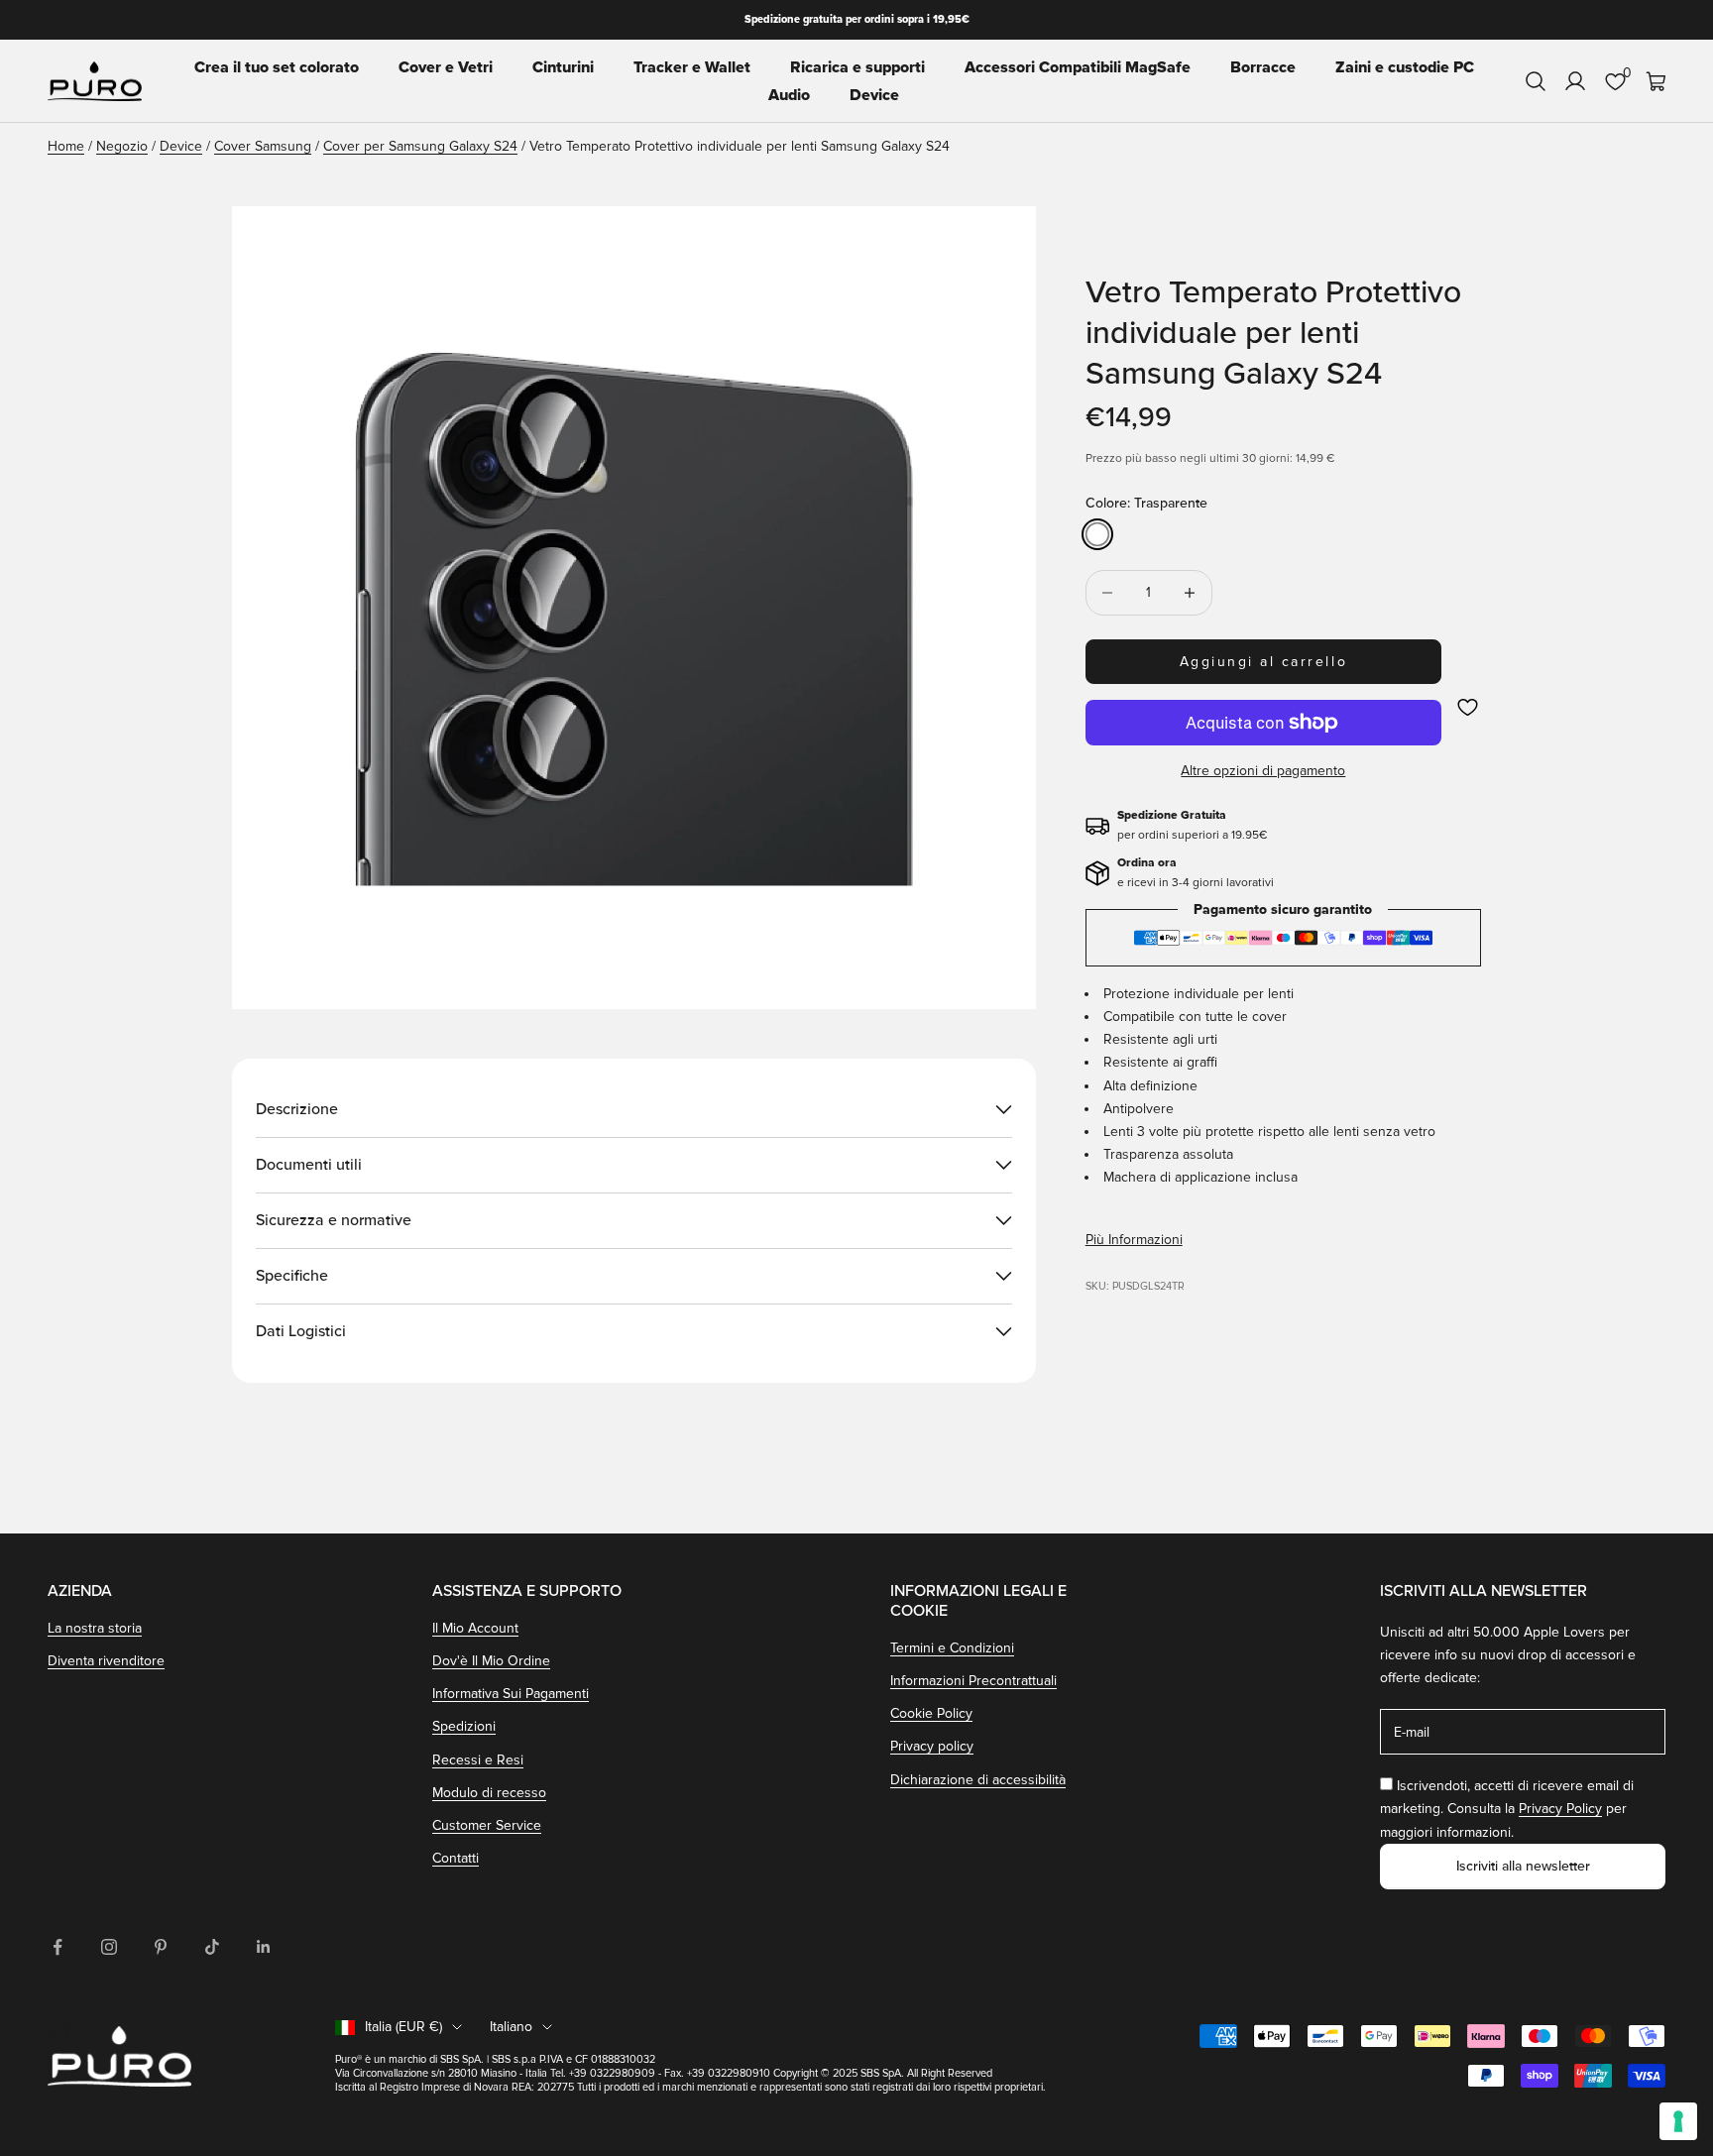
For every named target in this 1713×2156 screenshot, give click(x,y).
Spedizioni (464, 1726)
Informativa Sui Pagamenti (511, 1694)
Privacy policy (932, 1746)
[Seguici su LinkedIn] (264, 1947)
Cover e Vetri (446, 67)
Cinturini (563, 67)
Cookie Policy (931, 1713)
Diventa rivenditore (106, 1661)
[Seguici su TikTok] (212, 1947)
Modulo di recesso (489, 1793)
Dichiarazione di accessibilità (978, 1780)
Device (874, 95)
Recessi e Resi (478, 1760)
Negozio (122, 146)
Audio (789, 95)
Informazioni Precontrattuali (973, 1681)
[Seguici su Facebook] (57, 1947)
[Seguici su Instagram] (109, 1947)
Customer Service (487, 1825)
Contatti (456, 1858)
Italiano (511, 2027)
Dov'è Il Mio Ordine (491, 1661)
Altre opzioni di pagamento (1263, 771)
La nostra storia (95, 1628)
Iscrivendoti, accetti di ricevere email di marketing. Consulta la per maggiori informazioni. (1507, 1809)
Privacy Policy (1560, 1809)
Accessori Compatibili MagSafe (1078, 67)
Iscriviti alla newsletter (1523, 1866)
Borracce (1263, 67)
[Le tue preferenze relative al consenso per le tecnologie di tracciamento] (1678, 2121)
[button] (1468, 707)
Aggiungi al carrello (1263, 662)
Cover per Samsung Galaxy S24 (420, 146)
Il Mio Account (475, 1628)
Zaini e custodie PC (1405, 67)
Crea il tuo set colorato (277, 67)
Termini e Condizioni (952, 1648)
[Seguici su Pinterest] (161, 1947)
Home (66, 146)
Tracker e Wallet (692, 67)
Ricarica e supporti (857, 67)
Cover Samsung (263, 146)
